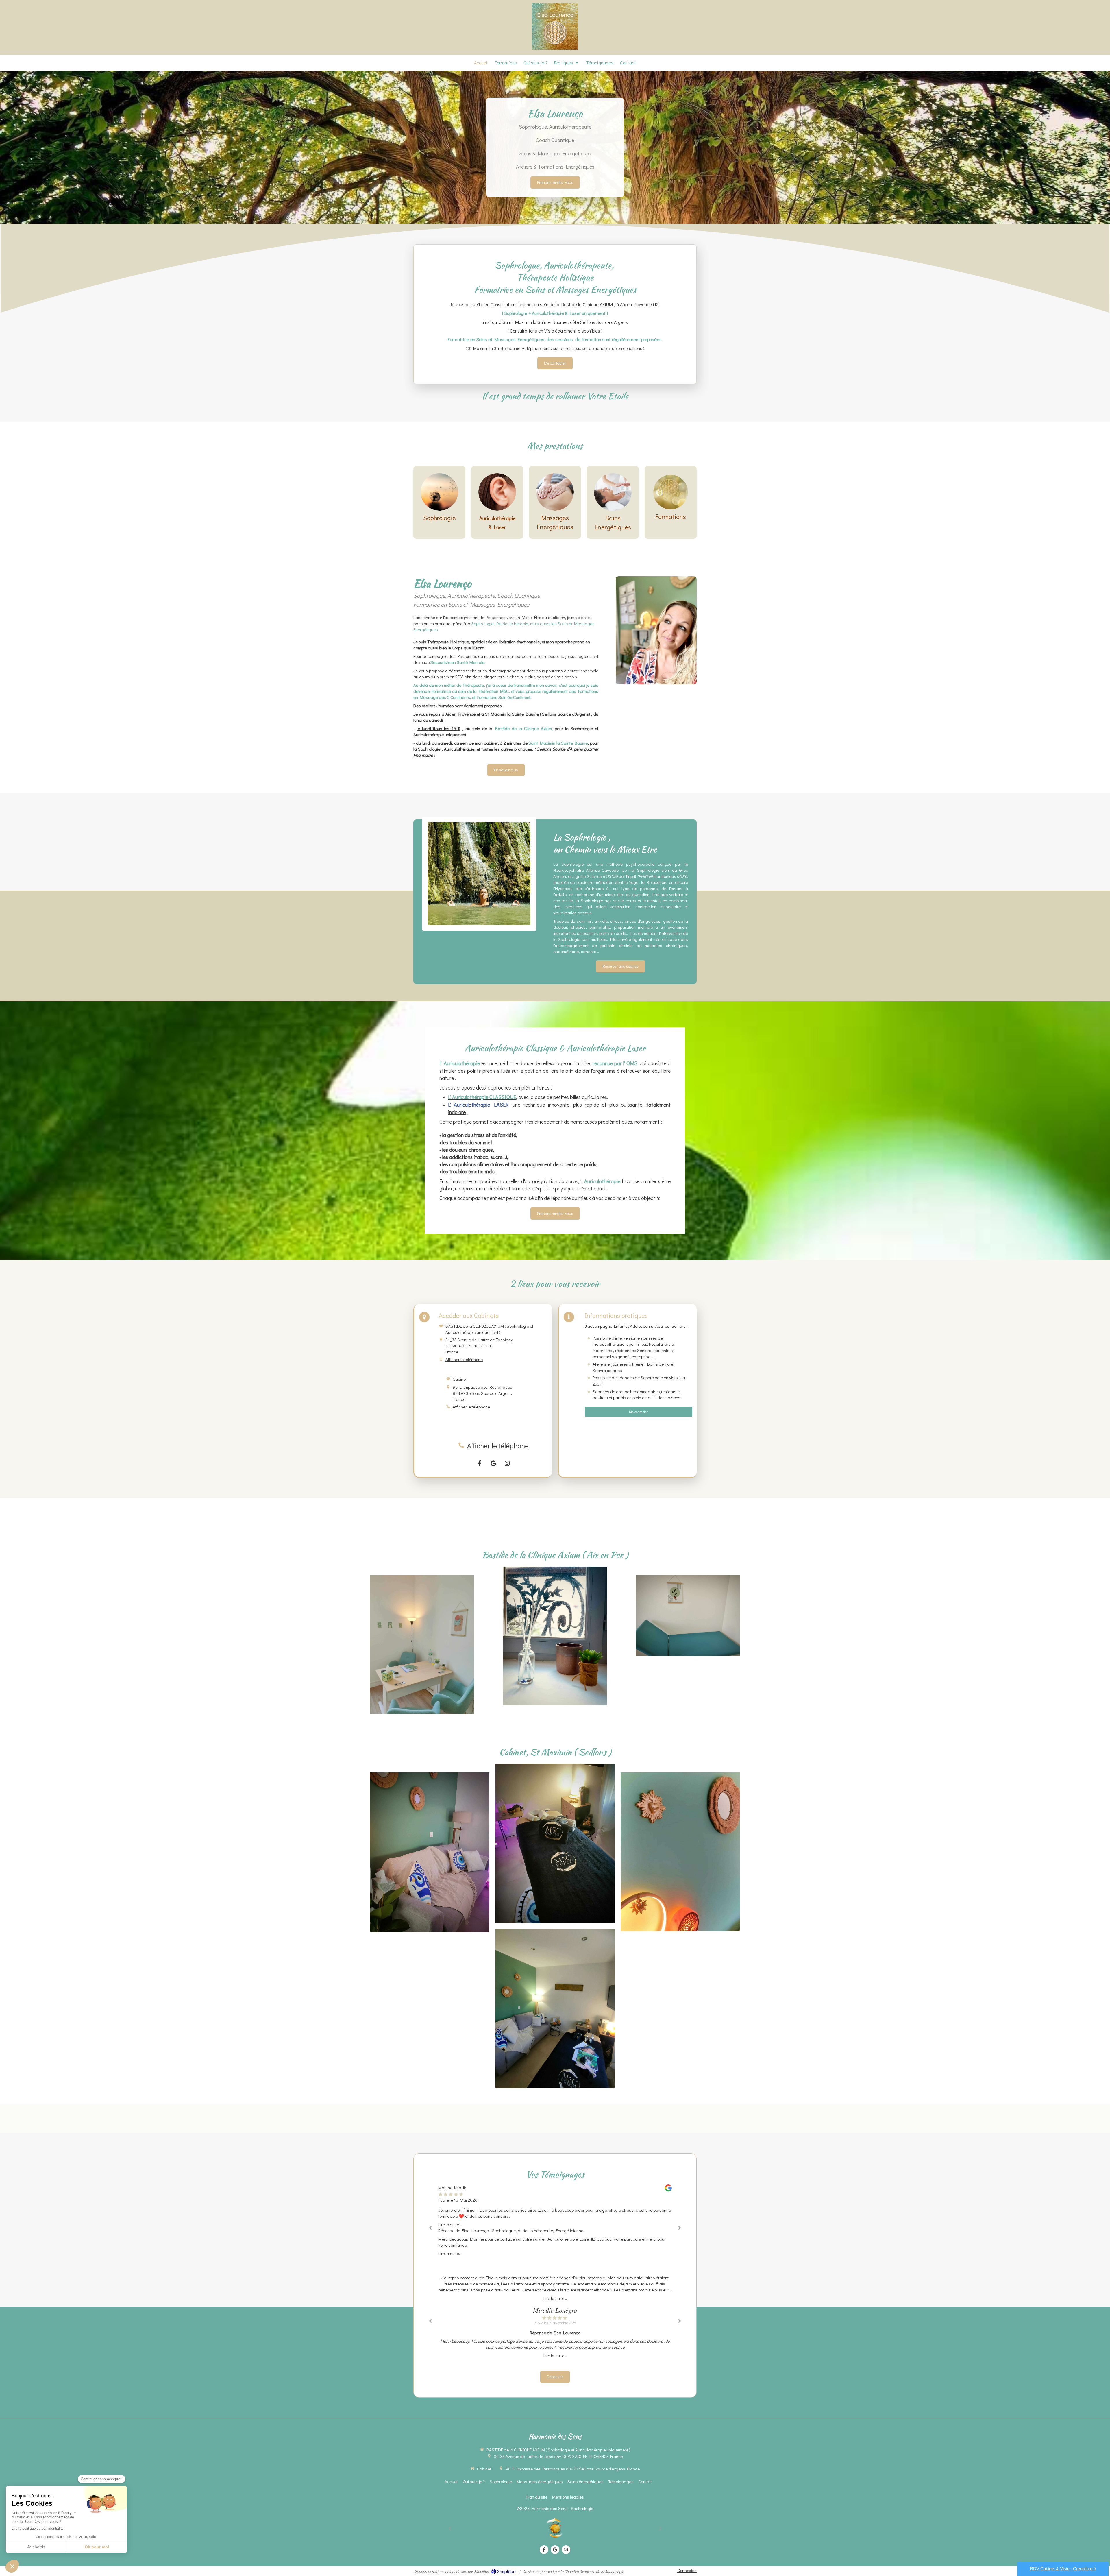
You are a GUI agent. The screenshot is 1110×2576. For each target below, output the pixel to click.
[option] (555, 2220)
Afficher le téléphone (464, 1359)
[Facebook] (480, 1463)
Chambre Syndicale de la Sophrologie (594, 2571)
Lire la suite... (450, 2224)
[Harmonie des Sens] (555, 48)
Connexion (687, 2570)
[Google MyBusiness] (493, 1463)
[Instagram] (507, 1463)
